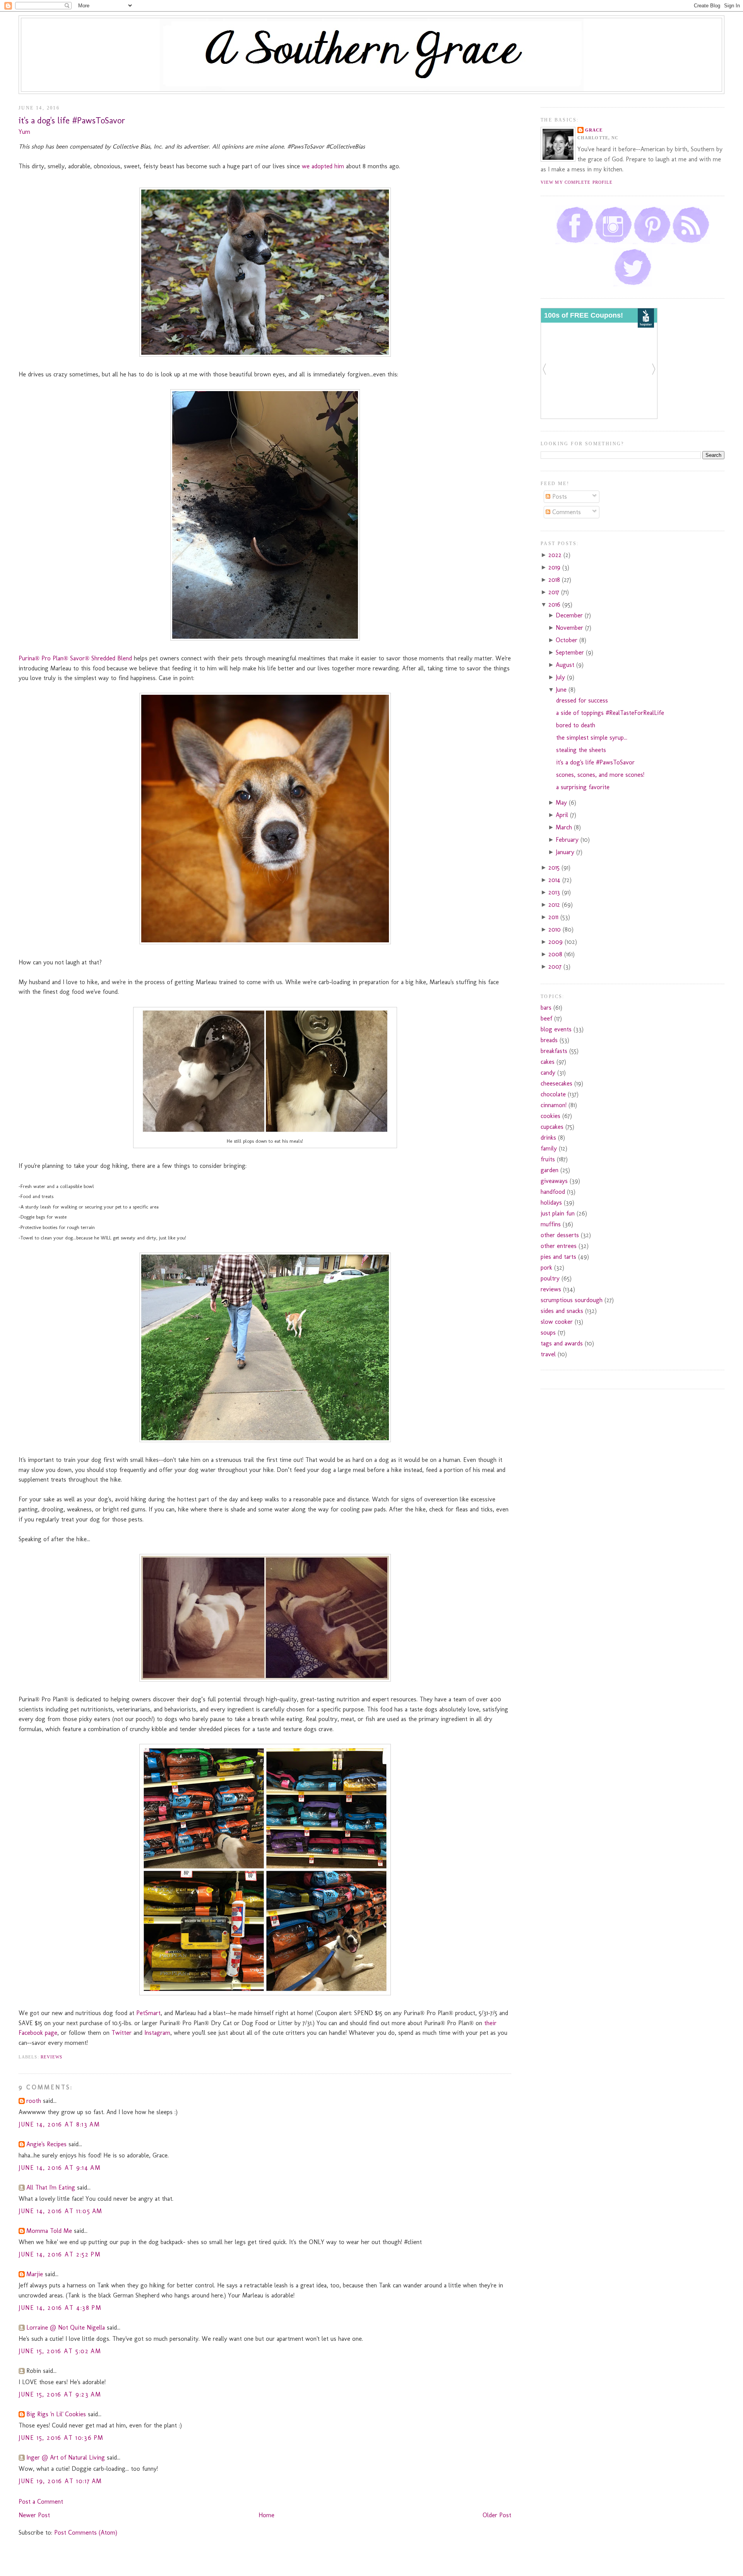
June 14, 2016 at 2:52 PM (60, 2254)
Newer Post (34, 2515)
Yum (24, 132)
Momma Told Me (49, 2231)
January (566, 852)
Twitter (122, 2033)
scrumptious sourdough (572, 1300)
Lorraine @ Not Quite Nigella (66, 2327)
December (570, 615)
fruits (548, 1159)
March (565, 827)
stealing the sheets (581, 750)
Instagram (157, 2033)
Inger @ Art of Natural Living (66, 2457)
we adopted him (323, 166)
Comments (566, 512)
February (568, 840)
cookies (550, 1116)
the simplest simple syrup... (592, 738)
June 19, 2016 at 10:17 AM (60, 2481)
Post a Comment (41, 2502)
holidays (551, 1203)
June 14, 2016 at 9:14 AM (60, 2168)
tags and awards (562, 1343)
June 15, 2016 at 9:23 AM (60, 2394)
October (568, 640)
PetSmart (148, 2013)
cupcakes (552, 1127)
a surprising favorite (583, 787)
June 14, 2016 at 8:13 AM (59, 2124)
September (571, 652)
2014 (555, 880)
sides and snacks (562, 1311)
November (570, 628)
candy (548, 1073)
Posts (559, 497)
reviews (52, 2057)
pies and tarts (558, 1257)
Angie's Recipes (46, 2144)
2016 (555, 604)
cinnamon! (554, 1105)
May (562, 803)
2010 (556, 929)
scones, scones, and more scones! (600, 775)
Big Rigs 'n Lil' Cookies (56, 2414)
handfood (553, 1192)
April (563, 815)
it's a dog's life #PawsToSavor (72, 121)
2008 (556, 954)
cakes (548, 1062)
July (561, 677)
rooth (34, 2101)
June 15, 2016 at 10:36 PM (61, 2438)
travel (548, 1354)
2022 (556, 555)
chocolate (553, 1094)
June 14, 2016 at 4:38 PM (60, 2308)
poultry (550, 1278)
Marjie (35, 2274)
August (566, 665)
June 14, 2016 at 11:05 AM (61, 2211)
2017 (555, 592)
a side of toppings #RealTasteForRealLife (610, 713)
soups (548, 1332)
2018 (555, 580)
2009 (556, 942)
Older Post (497, 2515)
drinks (548, 1138)
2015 (555, 867)
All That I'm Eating (51, 2187)
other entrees (559, 1246)
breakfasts (554, 1051)
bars (546, 1008)
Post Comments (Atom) (86, 2532)
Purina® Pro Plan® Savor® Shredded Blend (75, 658)
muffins (551, 1224)
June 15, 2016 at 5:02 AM (60, 2351)
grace (594, 130)
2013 (555, 892)
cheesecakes (556, 1083)
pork (546, 1267)
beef (546, 1018)
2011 (554, 917)
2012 (555, 905)
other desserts (560, 1235)
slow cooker (557, 1322)
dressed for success (582, 700)
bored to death (576, 725)
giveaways (554, 1181)
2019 (555, 567)
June (562, 690)
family (549, 1148)
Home (266, 2515)
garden (550, 1170)
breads (549, 1040)
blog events (556, 1029)
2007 (556, 967)
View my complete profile (577, 182)
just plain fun (558, 1213)
